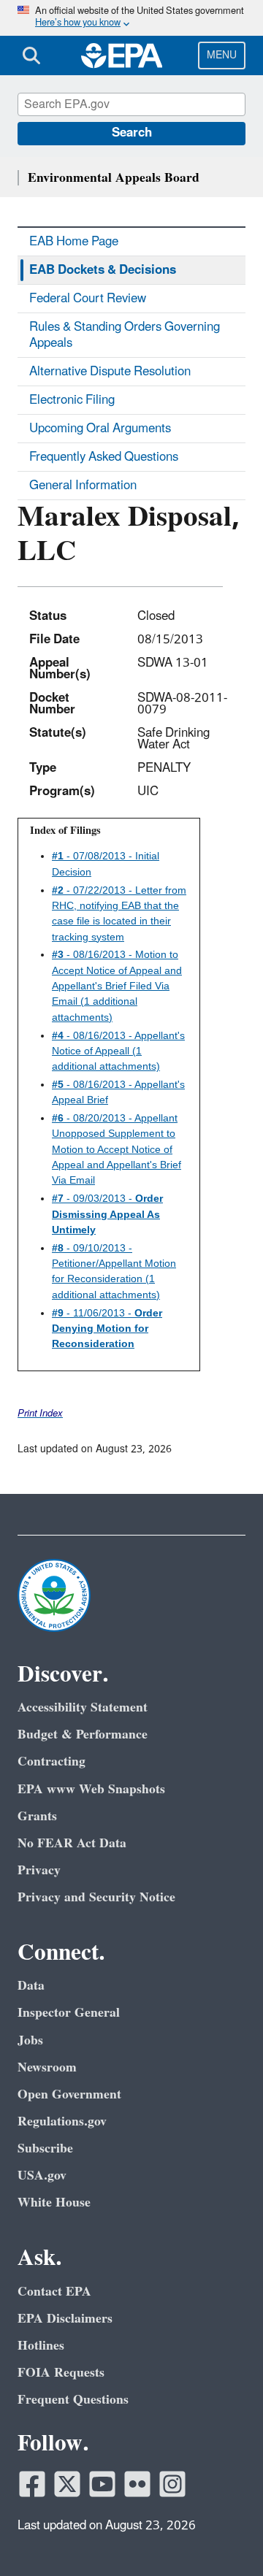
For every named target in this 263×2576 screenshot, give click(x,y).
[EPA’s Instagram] (172, 2484)
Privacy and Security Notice (96, 1897)
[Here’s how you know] (131, 18)
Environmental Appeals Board (114, 178)
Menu (222, 55)
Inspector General (69, 2013)
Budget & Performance (83, 1734)
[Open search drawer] (31, 55)
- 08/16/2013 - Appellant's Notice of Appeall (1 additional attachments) (118, 1051)
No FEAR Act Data (72, 1843)
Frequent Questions (73, 2400)
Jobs (30, 2040)
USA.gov (42, 2176)
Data (31, 1986)
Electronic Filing (72, 400)
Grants (37, 1816)
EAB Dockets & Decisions (103, 270)
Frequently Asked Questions (104, 457)
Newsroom (47, 2067)
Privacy (39, 1870)
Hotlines (41, 2346)
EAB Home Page (74, 242)
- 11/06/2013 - (107, 1329)
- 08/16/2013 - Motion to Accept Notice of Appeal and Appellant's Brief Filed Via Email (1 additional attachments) (117, 985)
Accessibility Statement (83, 1707)
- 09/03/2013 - (107, 1214)
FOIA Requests (61, 2373)
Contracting (52, 1762)
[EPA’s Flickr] (137, 2484)
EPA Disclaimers (65, 2319)
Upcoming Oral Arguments (100, 429)
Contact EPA (54, 2292)
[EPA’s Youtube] (102, 2484)
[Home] (122, 55)
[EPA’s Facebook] (32, 2484)
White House (54, 2203)
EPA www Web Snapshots (91, 1789)
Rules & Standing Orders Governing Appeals (125, 335)
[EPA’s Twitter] (67, 2484)
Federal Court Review (88, 299)
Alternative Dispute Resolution (110, 372)
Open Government (69, 2094)
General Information (83, 486)
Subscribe (45, 2148)
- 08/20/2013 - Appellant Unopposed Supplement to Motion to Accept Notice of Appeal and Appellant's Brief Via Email (117, 1149)
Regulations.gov (62, 2121)
